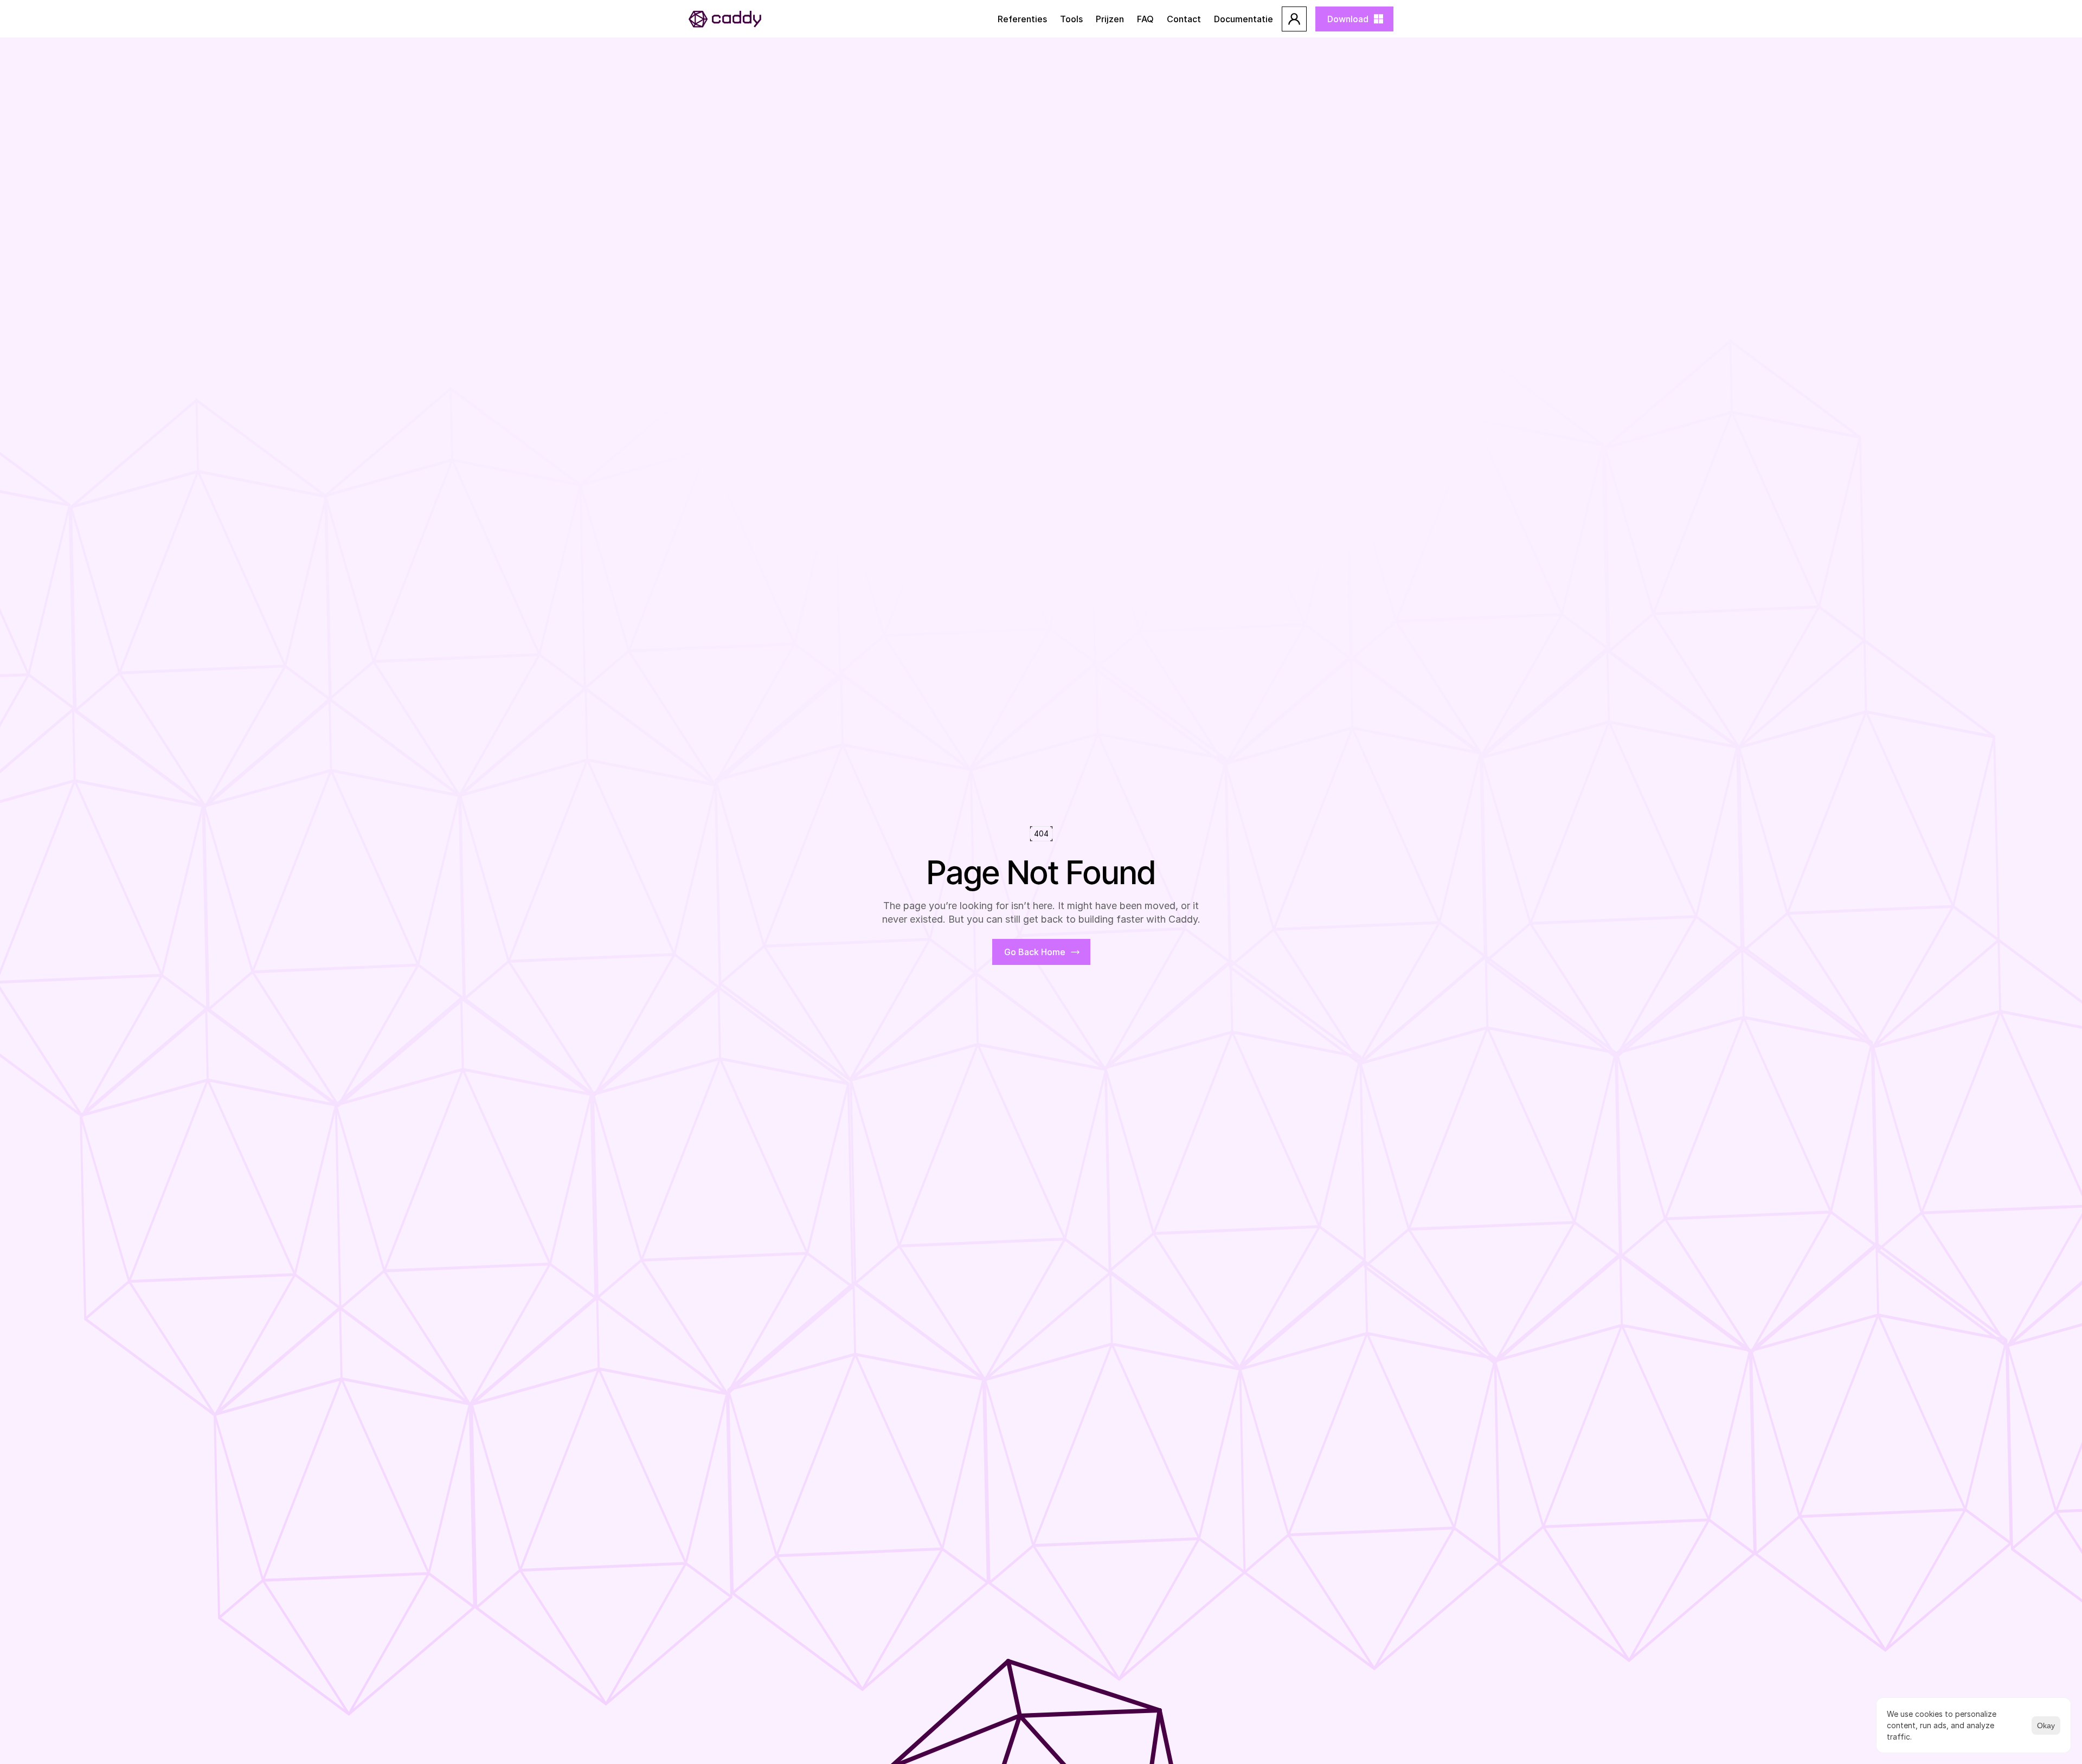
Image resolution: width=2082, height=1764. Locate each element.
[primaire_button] (1294, 19)
